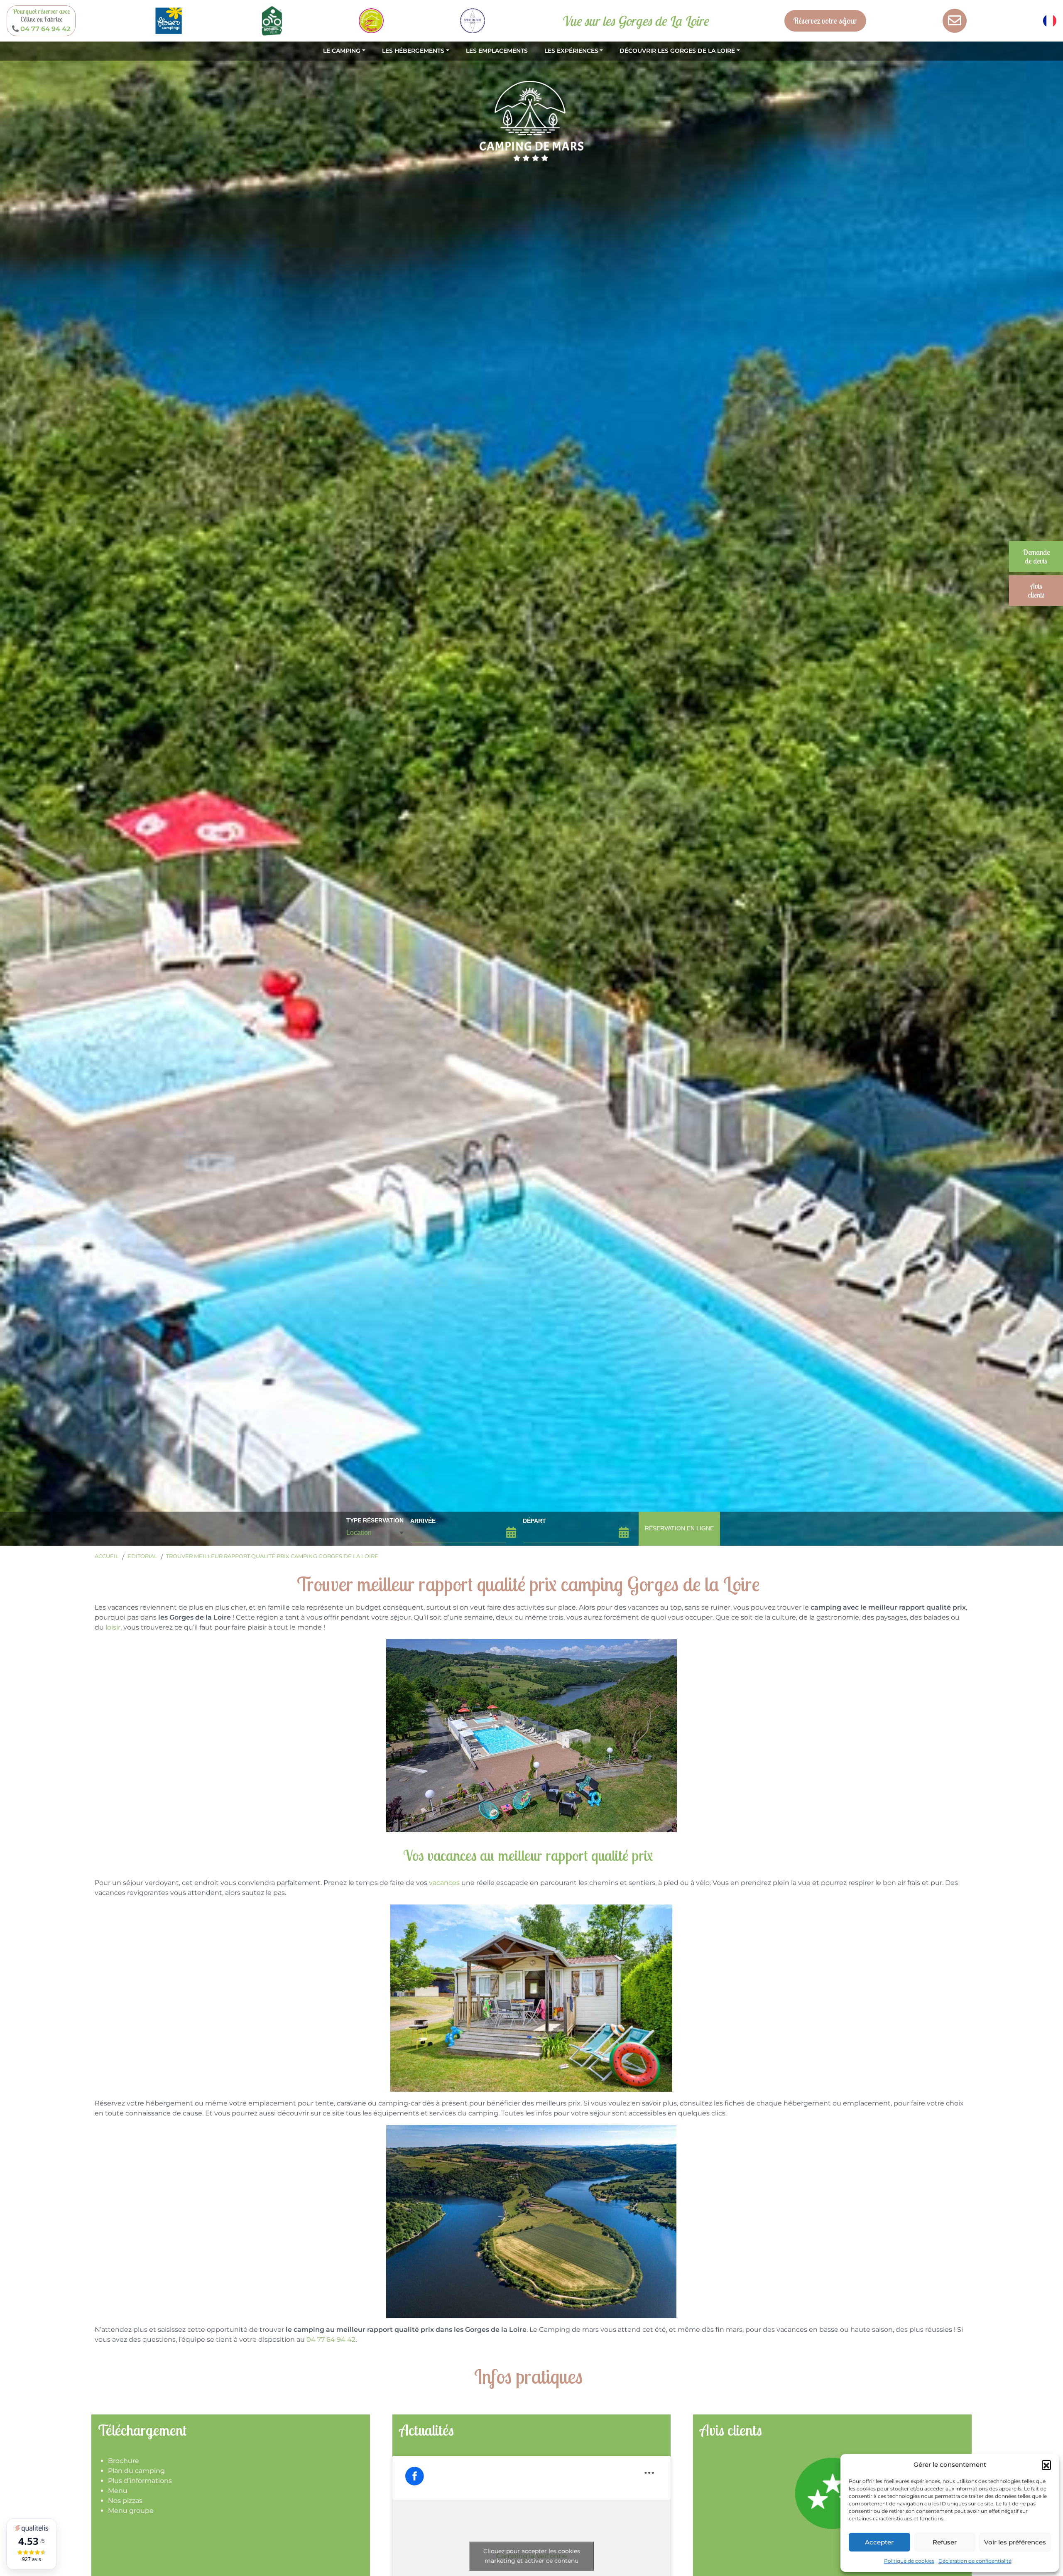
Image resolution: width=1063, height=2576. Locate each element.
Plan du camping (136, 2471)
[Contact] (955, 21)
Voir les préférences (1015, 2542)
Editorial (142, 1556)
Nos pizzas (125, 2501)
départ (534, 1521)
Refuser (945, 2542)
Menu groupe (131, 2511)
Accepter (879, 2542)
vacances (444, 1883)
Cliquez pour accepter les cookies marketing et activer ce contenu (532, 2556)
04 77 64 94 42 (331, 2339)
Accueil (107, 1556)
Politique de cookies (909, 2561)
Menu (118, 2491)
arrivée (423, 1521)
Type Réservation (375, 1520)
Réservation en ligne (679, 1528)
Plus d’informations (140, 2481)
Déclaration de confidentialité (975, 2561)
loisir (113, 1627)
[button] (1046, 2465)
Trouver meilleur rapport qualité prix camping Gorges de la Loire (272, 1556)
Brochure (124, 2461)
